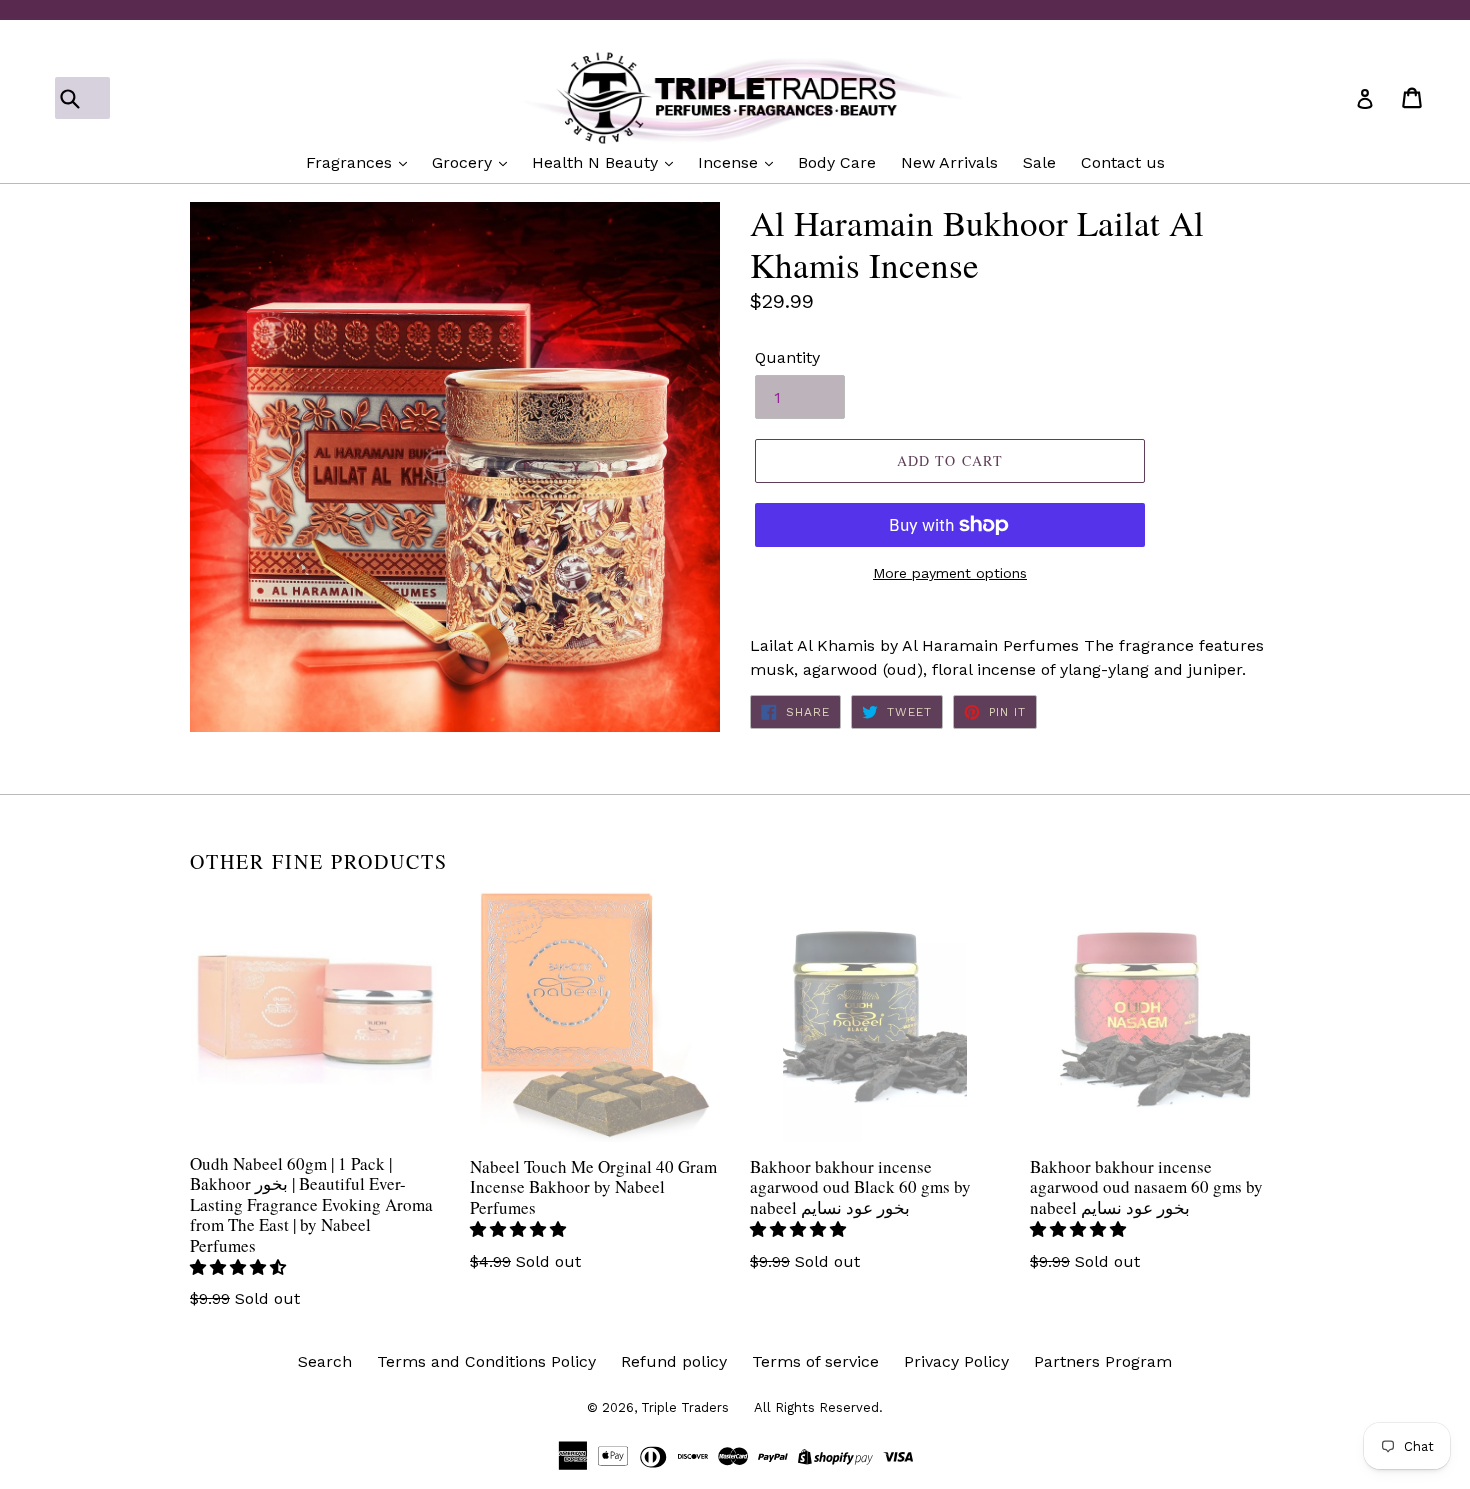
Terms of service (815, 1361)
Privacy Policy (956, 1361)
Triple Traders (685, 1407)
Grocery (464, 162)
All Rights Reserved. (818, 1407)
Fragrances (351, 162)
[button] (240, 1267)
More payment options (950, 573)
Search (325, 1361)
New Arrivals (949, 162)
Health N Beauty (597, 162)
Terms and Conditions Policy (486, 1361)
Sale (1039, 162)
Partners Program (1103, 1361)
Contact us (1123, 162)
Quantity (787, 357)
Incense (730, 162)
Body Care (837, 162)
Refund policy (674, 1361)
